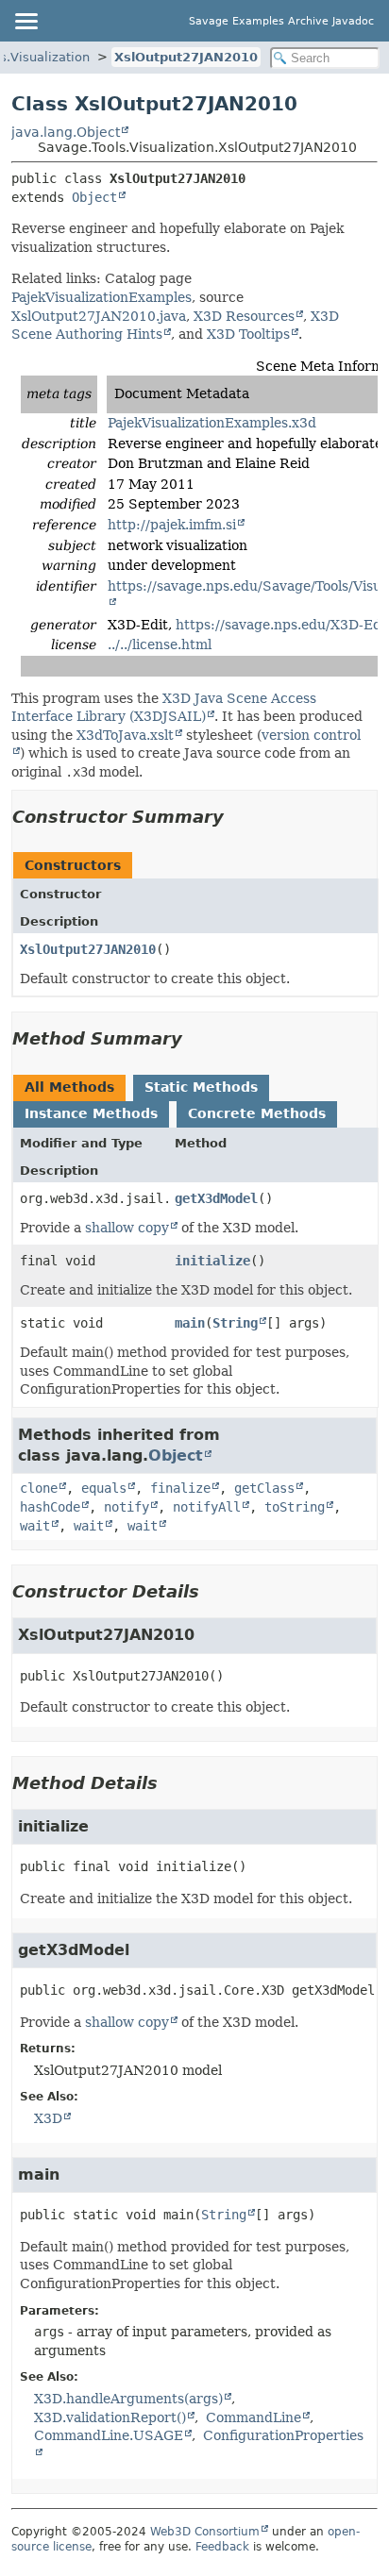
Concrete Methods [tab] (257, 1113)
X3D (48, 2118)
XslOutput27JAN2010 (186, 57)
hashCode (50, 1507)
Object (94, 197)
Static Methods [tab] (201, 1087)
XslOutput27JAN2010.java (99, 316)
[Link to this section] (237, 817)
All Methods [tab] (69, 1087)
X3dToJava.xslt (125, 735)
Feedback (222, 2547)
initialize (212, 1261)
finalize (180, 1488)
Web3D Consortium (205, 2532)
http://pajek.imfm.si (172, 525)
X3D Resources (244, 316)
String (235, 1323)
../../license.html (160, 644)
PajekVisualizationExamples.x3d (212, 423)
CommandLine (254, 2417)
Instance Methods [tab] (91, 1113)
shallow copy (127, 1228)
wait (35, 1526)
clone (39, 1488)
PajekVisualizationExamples (101, 297)
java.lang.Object (66, 132)
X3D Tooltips (248, 334)
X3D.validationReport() (110, 2417)
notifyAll (207, 1507)
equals (104, 1488)
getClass (264, 1488)
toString (295, 1507)
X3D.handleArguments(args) (128, 2399)
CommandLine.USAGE (109, 2435)
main (190, 1323)
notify (127, 1507)
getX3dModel (216, 1198)
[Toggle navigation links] (25, 21)
